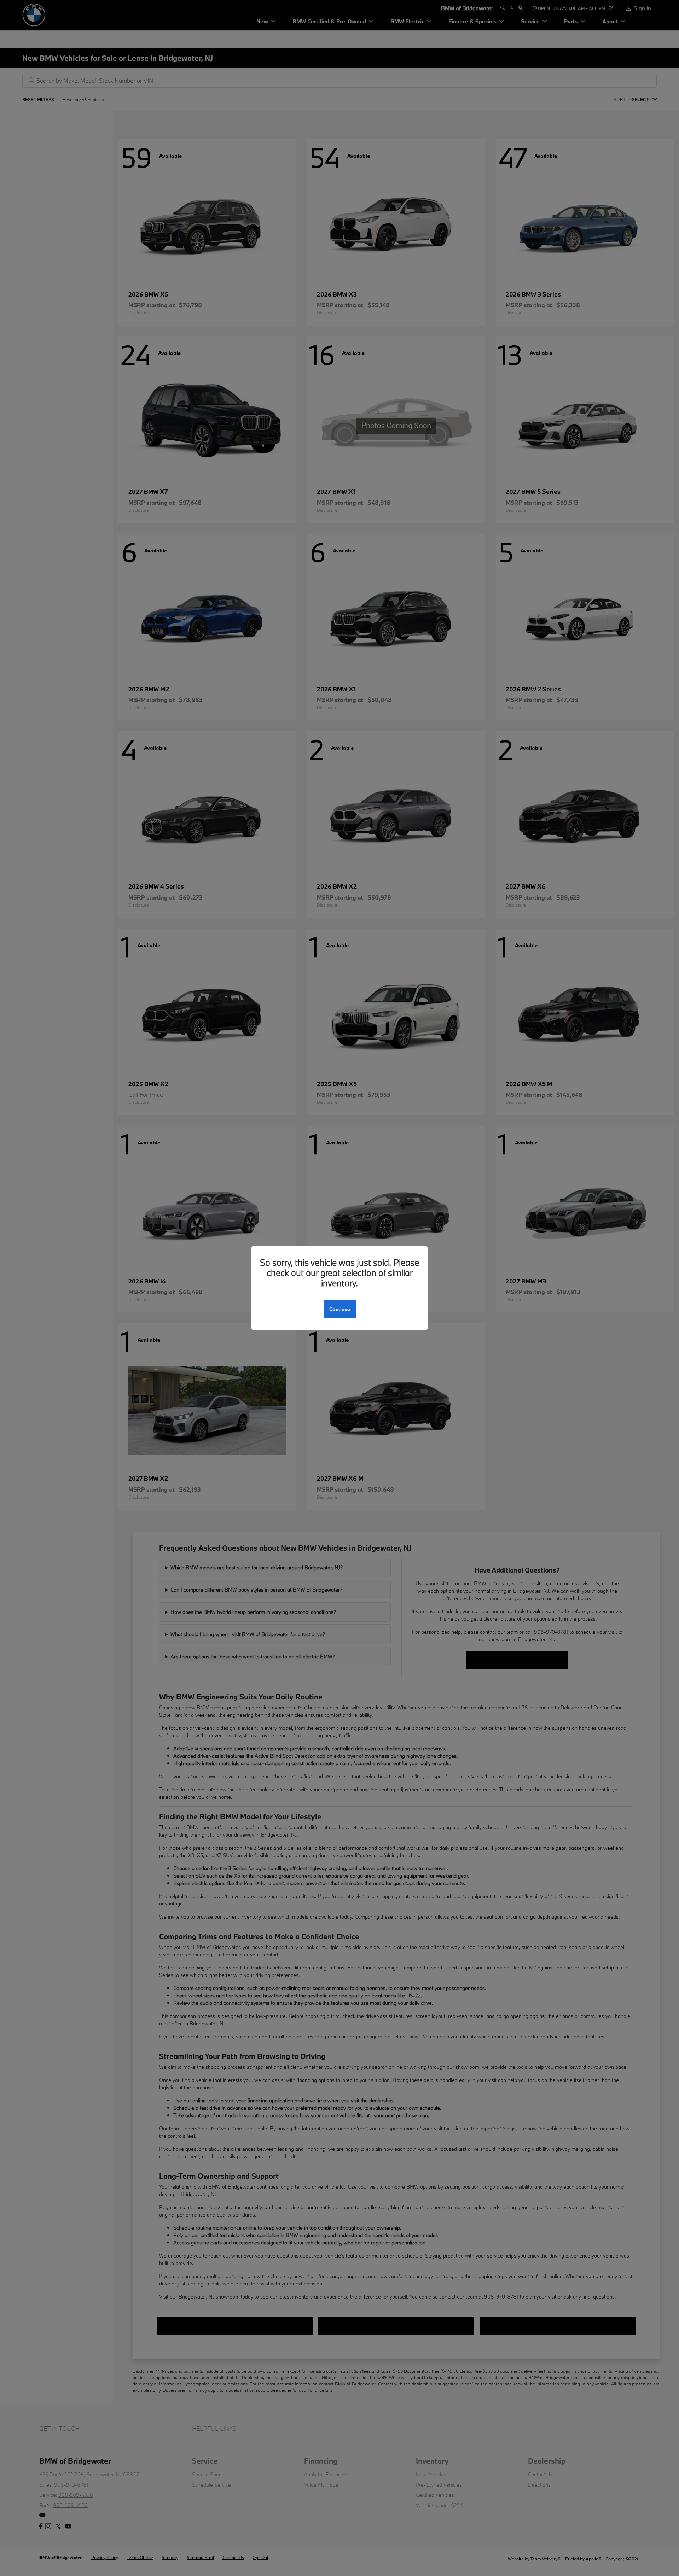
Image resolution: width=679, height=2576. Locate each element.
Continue (340, 1309)
